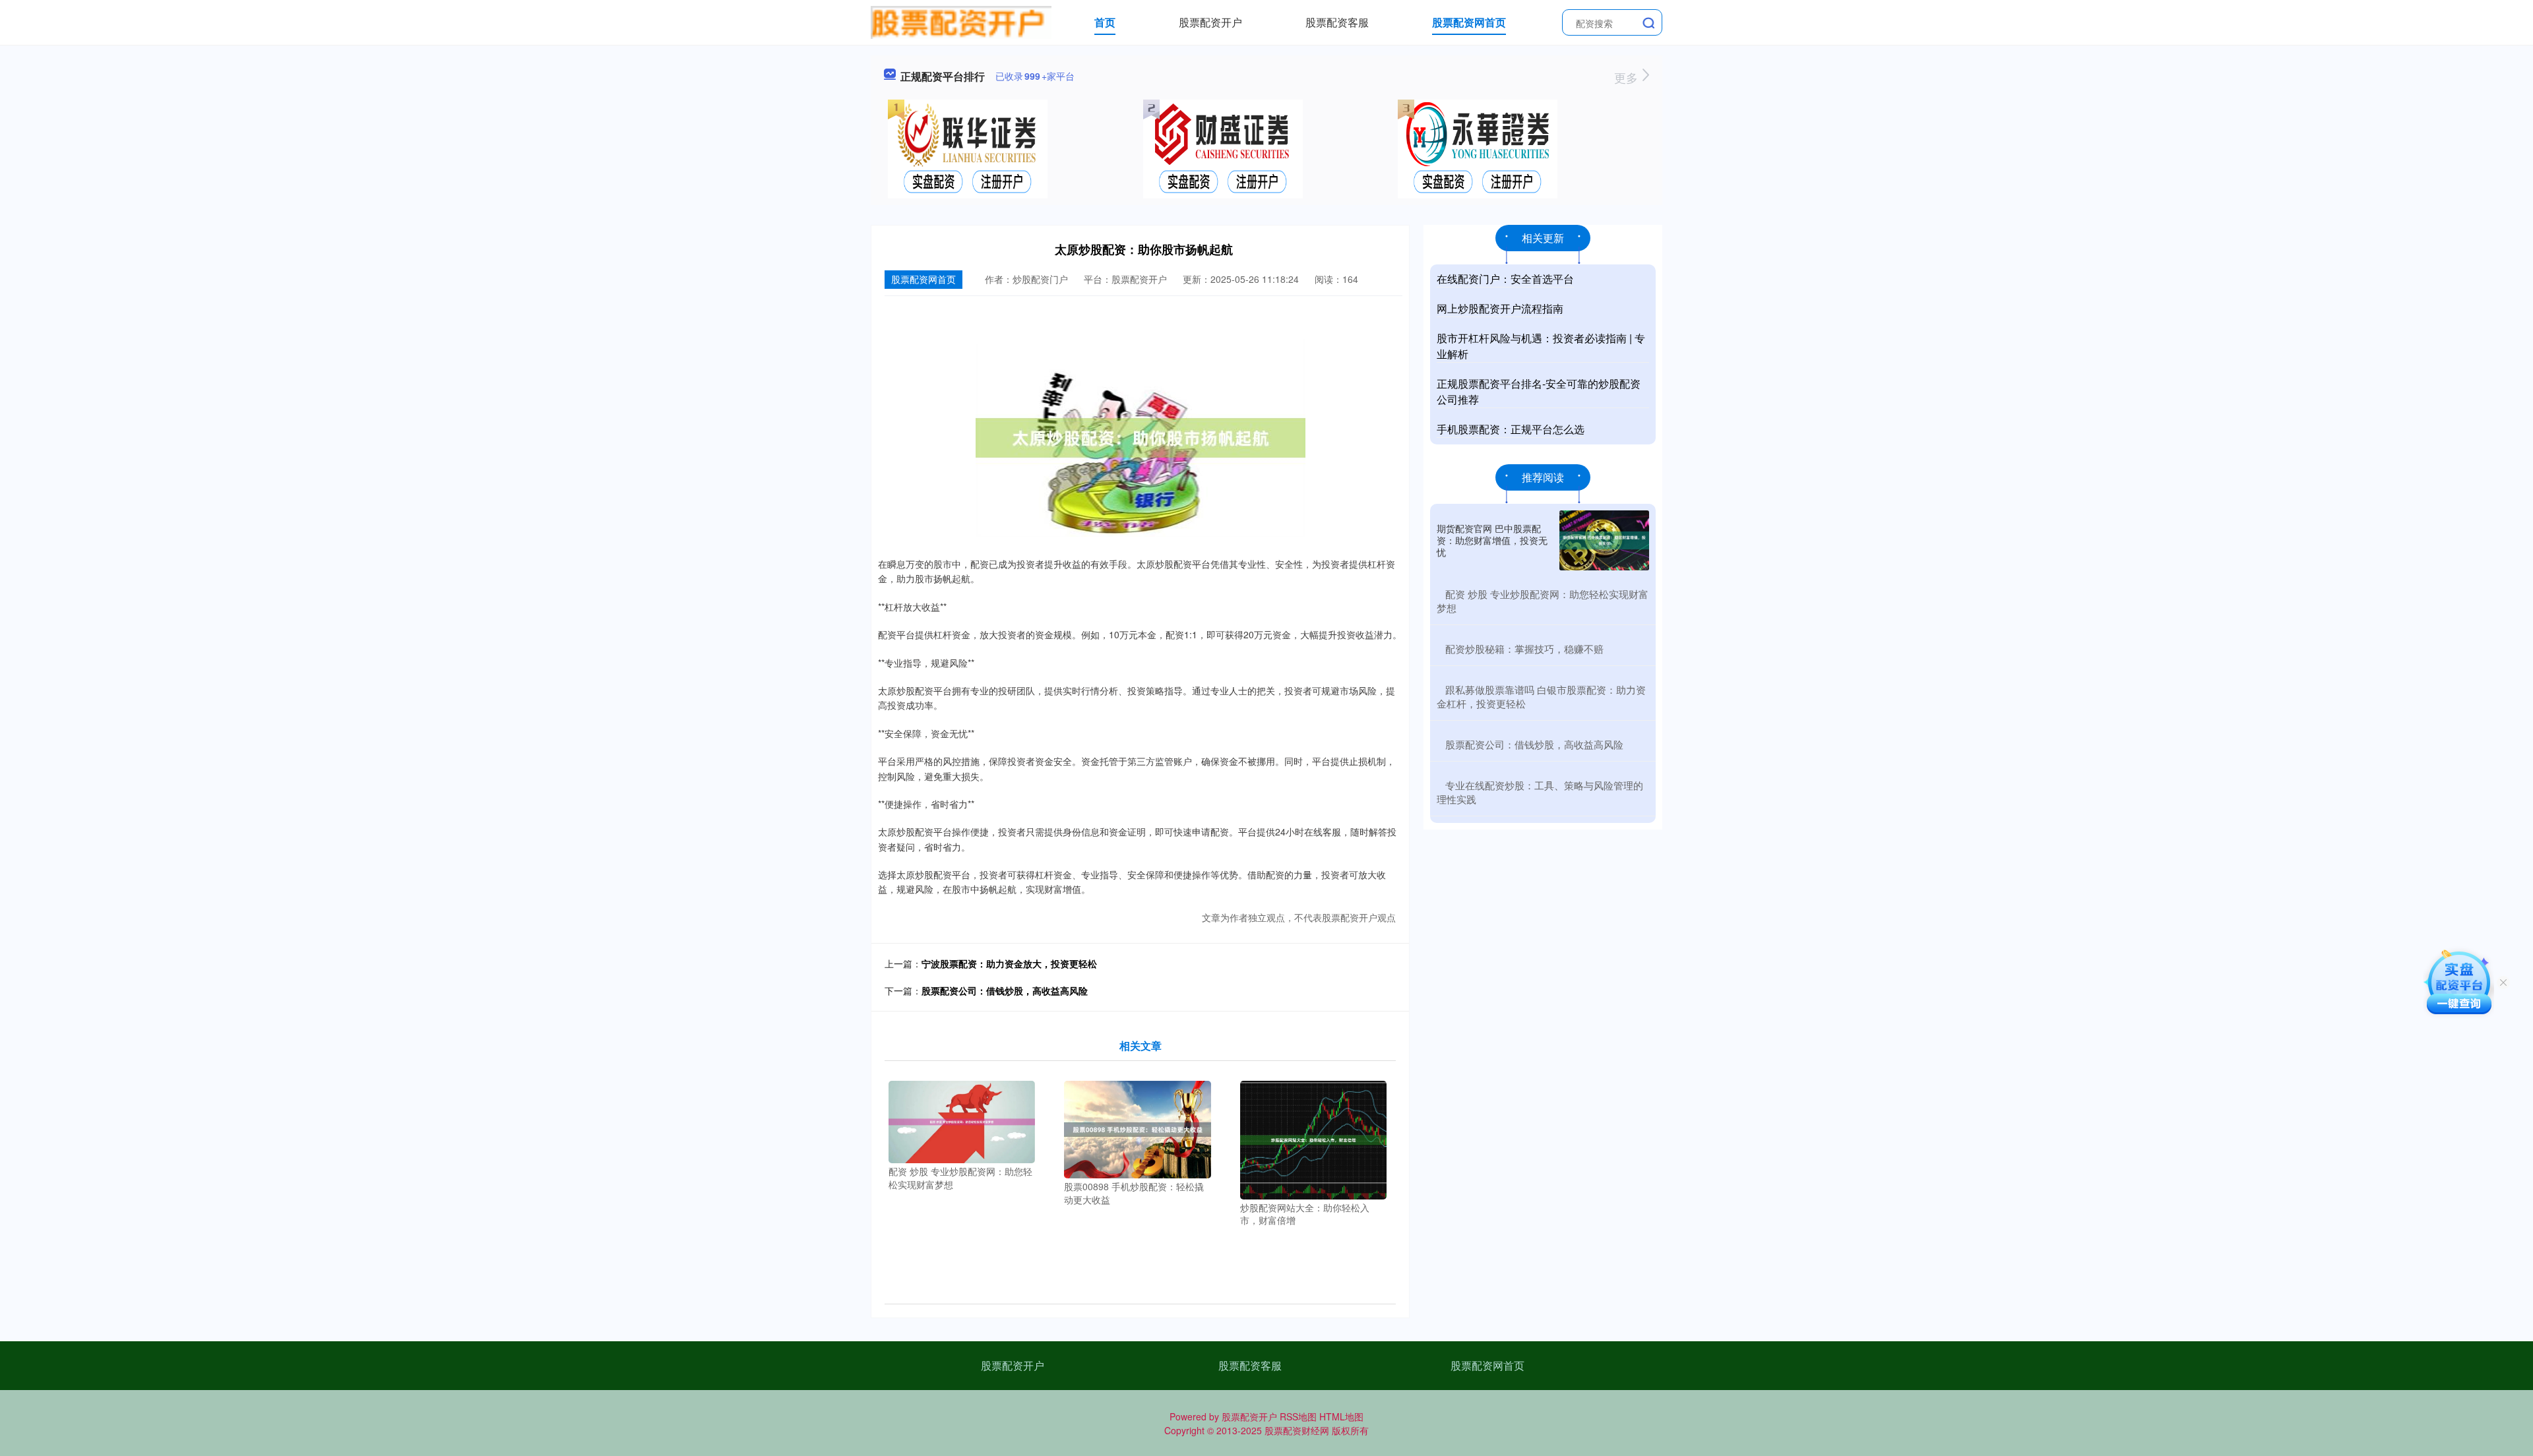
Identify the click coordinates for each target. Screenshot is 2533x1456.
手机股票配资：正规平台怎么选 (1511, 429)
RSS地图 (1298, 1416)
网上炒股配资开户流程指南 (1500, 308)
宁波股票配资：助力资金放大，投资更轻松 (1009, 963)
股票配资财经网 (1297, 1430)
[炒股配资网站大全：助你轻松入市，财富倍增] (1314, 1138)
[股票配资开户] (961, 21)
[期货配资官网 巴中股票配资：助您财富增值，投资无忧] (1604, 540)
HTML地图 (1341, 1416)
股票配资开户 (1210, 22)
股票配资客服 (1337, 22)
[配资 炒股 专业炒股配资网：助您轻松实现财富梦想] (962, 1120)
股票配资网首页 (1469, 22)
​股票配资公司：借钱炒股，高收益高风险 (1534, 744)
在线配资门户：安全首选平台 (1505, 279)
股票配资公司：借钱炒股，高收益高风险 (1005, 990)
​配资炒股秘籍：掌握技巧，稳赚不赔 (1524, 649)
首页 (1105, 22)
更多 (1628, 77)
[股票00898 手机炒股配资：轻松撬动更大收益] (1138, 1128)
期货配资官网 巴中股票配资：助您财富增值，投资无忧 (1492, 540)
